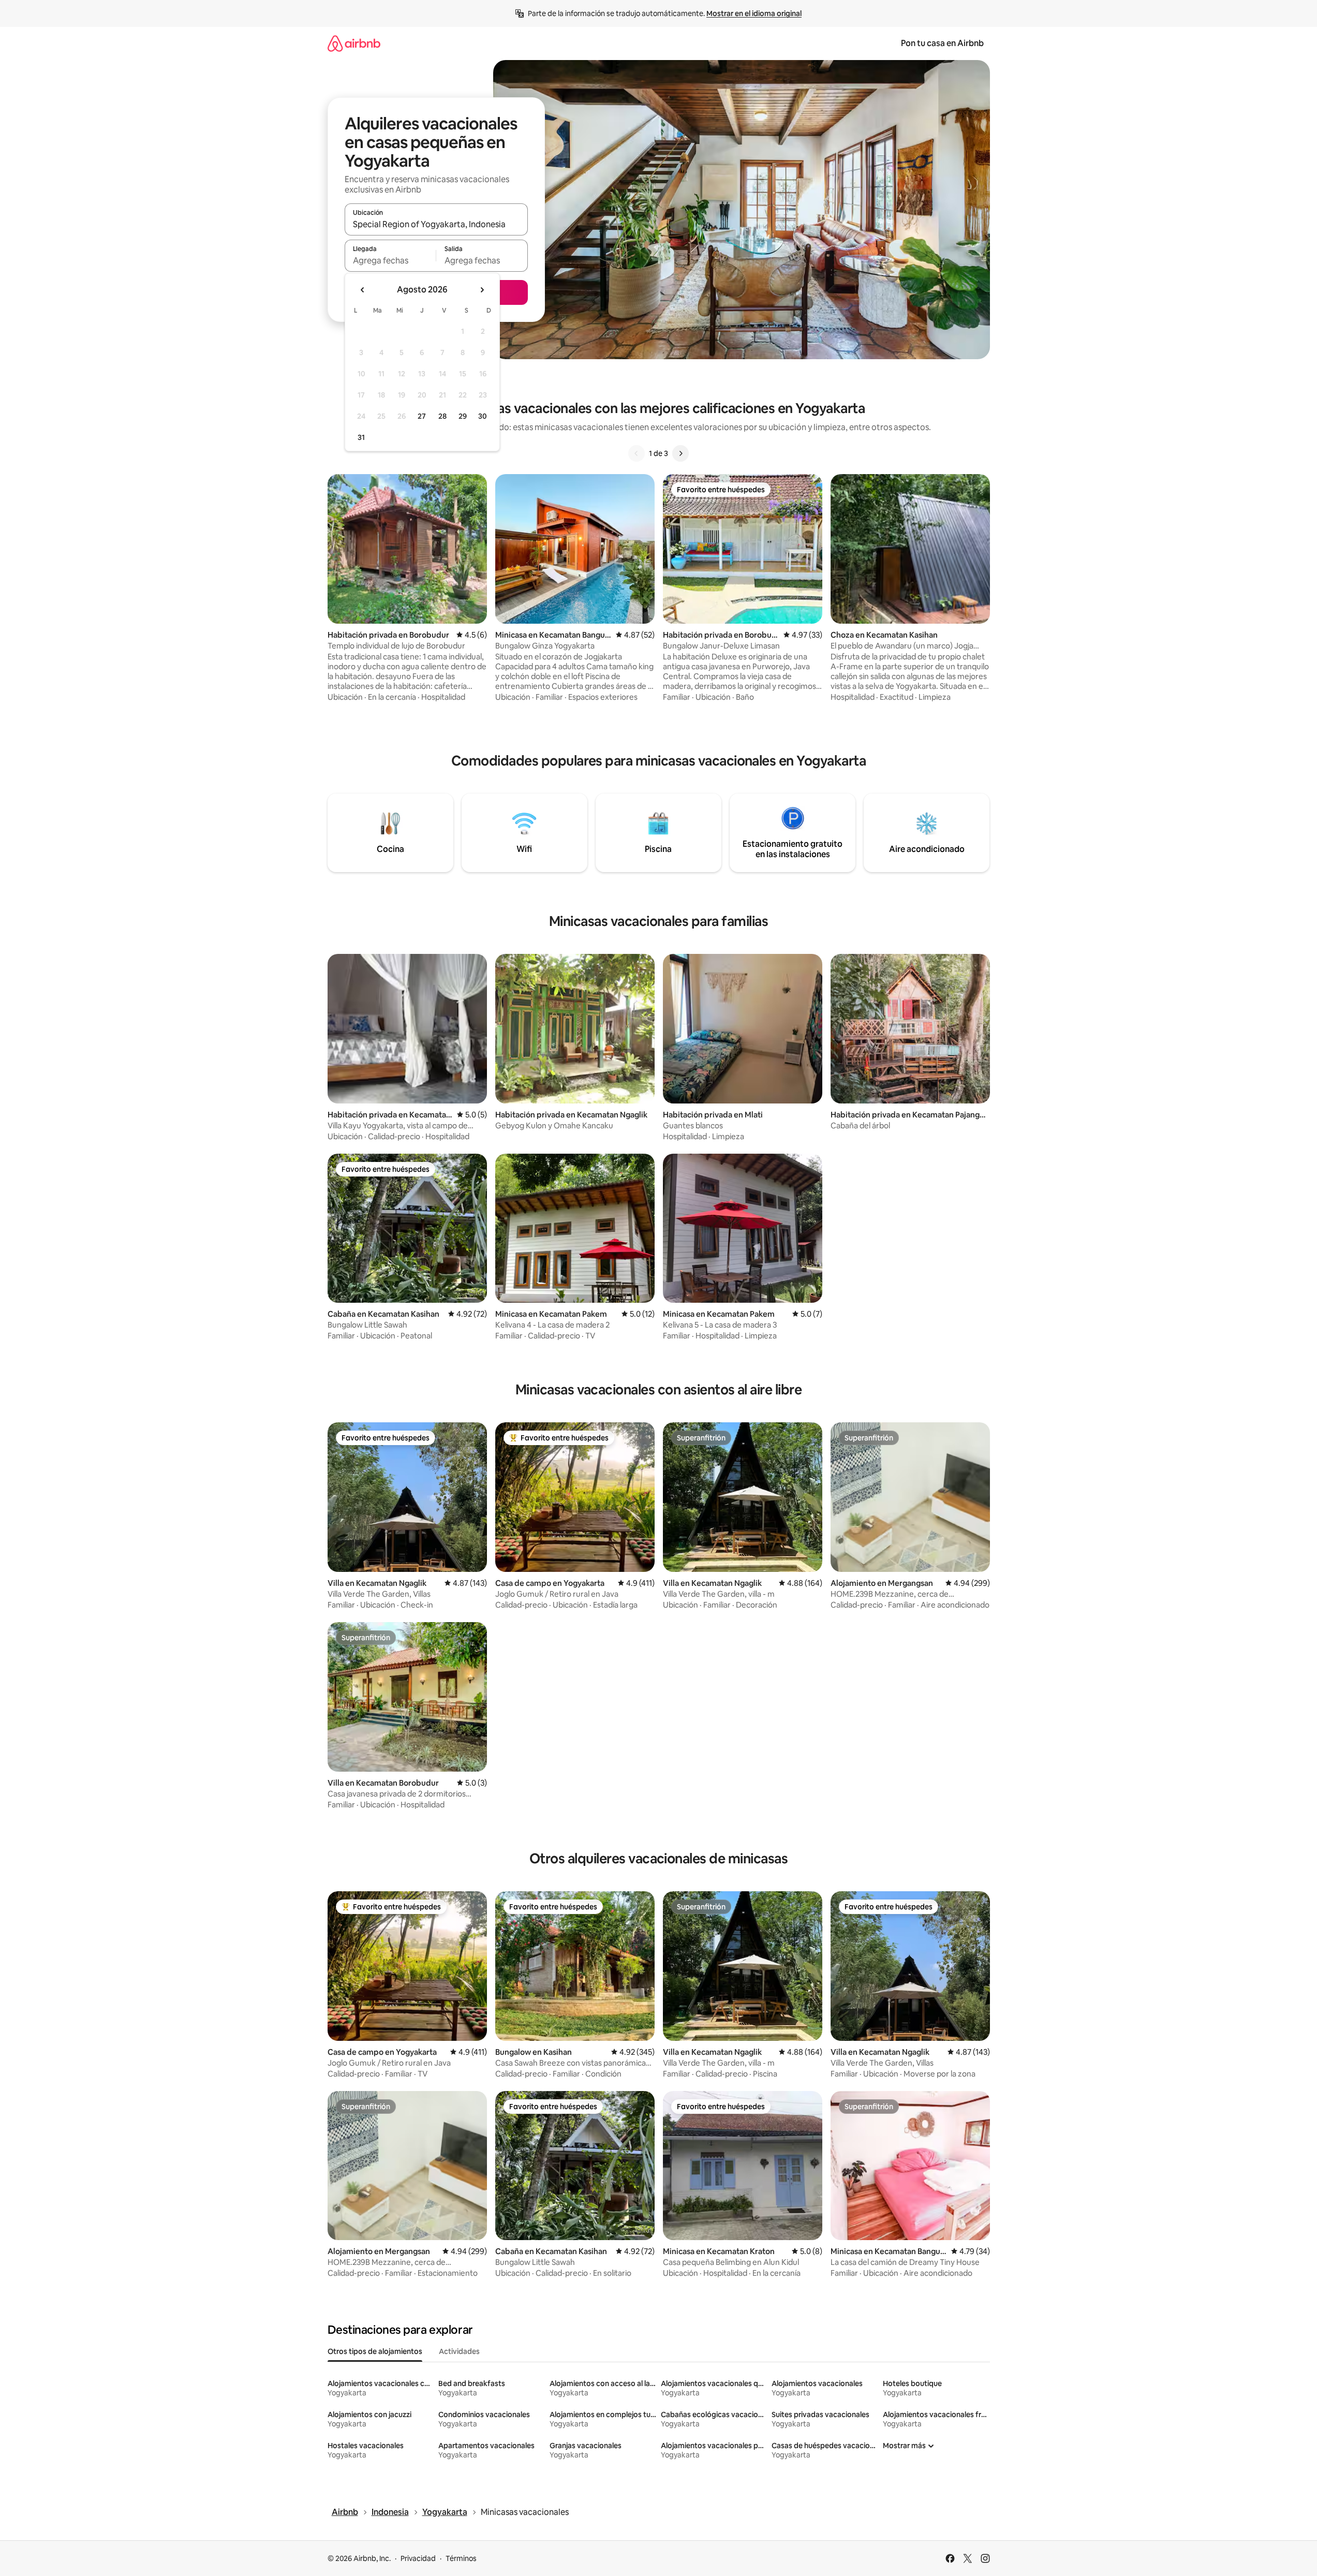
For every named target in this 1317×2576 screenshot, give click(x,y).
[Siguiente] (680, 453)
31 (361, 437)
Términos (461, 2558)
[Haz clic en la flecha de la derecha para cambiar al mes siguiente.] (482, 290)
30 (483, 416)
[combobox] (436, 224)
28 (442, 416)
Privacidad (418, 2558)
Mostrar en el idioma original (754, 13)
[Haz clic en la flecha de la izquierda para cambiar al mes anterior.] (363, 290)
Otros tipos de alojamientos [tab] (375, 2351)
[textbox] (390, 260)
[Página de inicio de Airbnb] (354, 43)
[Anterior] (637, 453)
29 (463, 416)
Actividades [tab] (459, 2351)
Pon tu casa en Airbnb (942, 43)
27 (422, 416)
